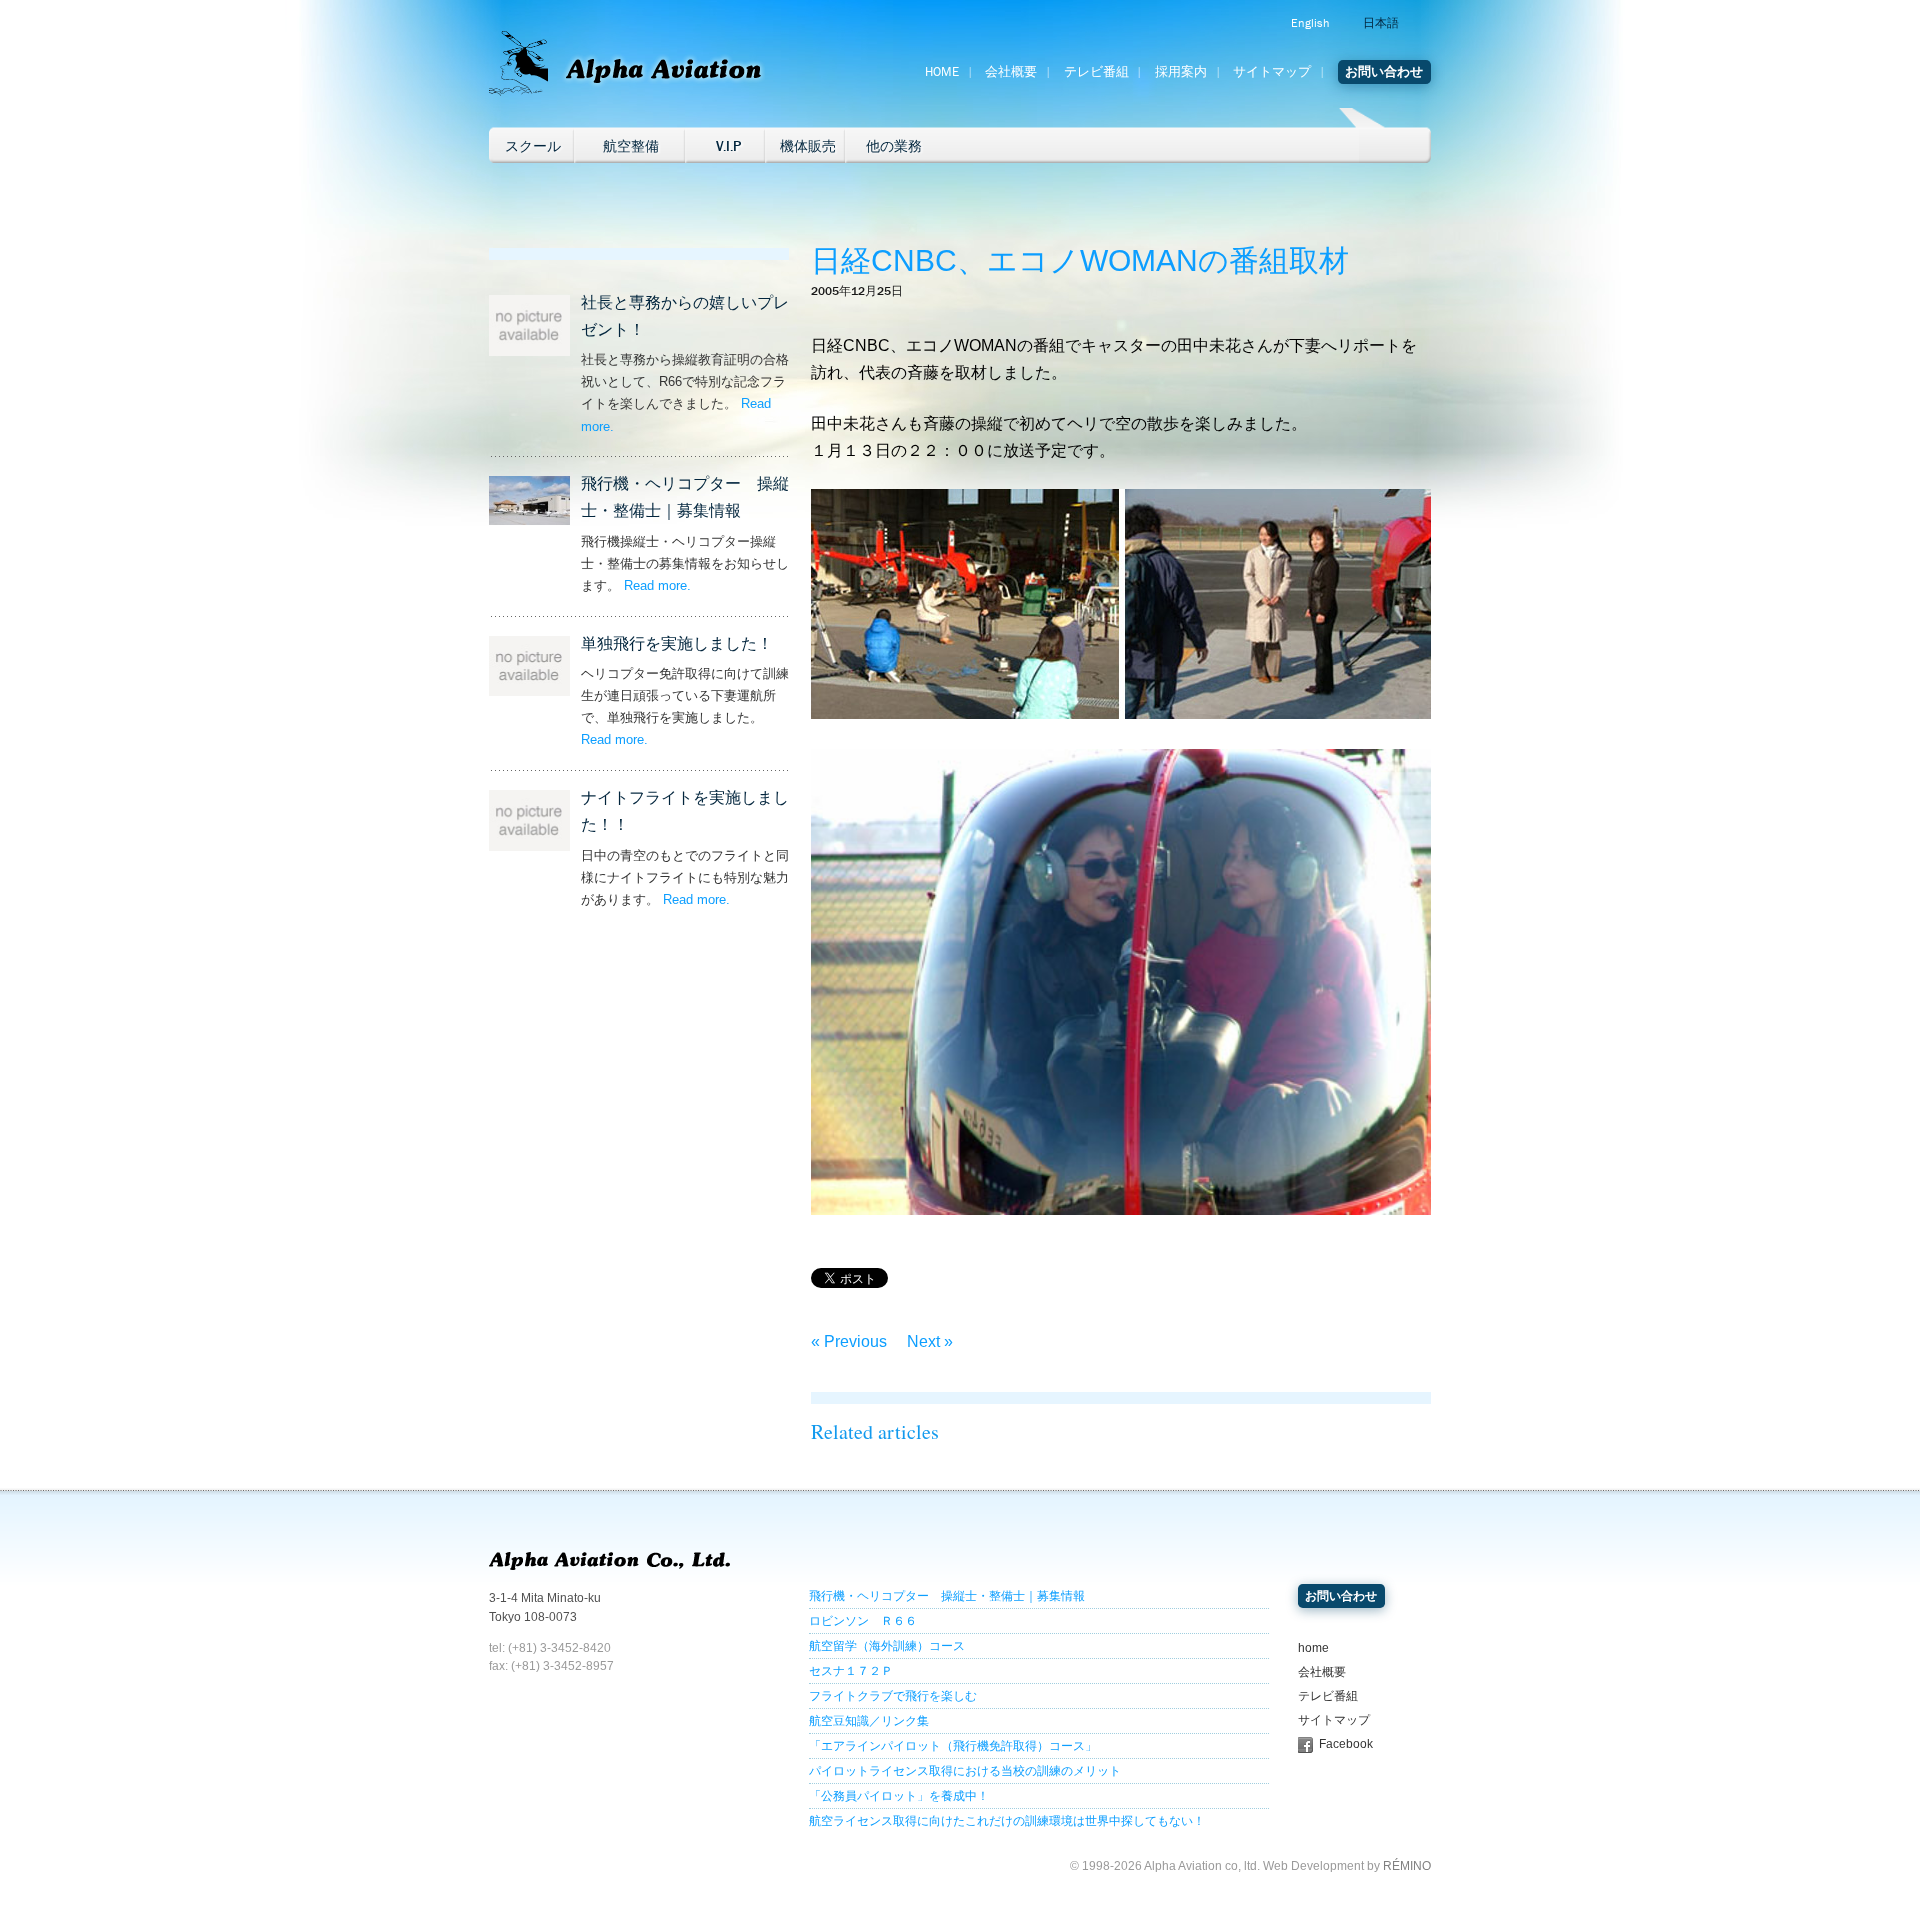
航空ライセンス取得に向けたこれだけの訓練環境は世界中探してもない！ (1007, 1821)
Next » (930, 1341)
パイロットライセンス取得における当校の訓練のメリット (965, 1771)
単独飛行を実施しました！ (677, 643)
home (1313, 1648)
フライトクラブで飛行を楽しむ (893, 1696)
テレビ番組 (1096, 72)
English (1310, 23)
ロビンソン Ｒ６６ (863, 1621)
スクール (533, 146)
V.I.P (728, 146)
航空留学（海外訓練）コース (887, 1646)
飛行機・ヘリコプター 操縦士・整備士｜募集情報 (947, 1596)
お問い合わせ (1384, 72)
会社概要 (1011, 72)
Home (942, 72)
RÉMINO (1407, 1866)
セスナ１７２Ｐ (851, 1671)
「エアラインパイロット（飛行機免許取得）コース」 (953, 1746)
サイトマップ (1272, 72)
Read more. (657, 585)
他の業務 (894, 146)
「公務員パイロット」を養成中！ (899, 1796)
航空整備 (631, 146)
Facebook (1346, 1744)
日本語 (1381, 23)
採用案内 (1181, 72)
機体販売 (808, 146)
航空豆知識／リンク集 (869, 1721)
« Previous (849, 1341)
